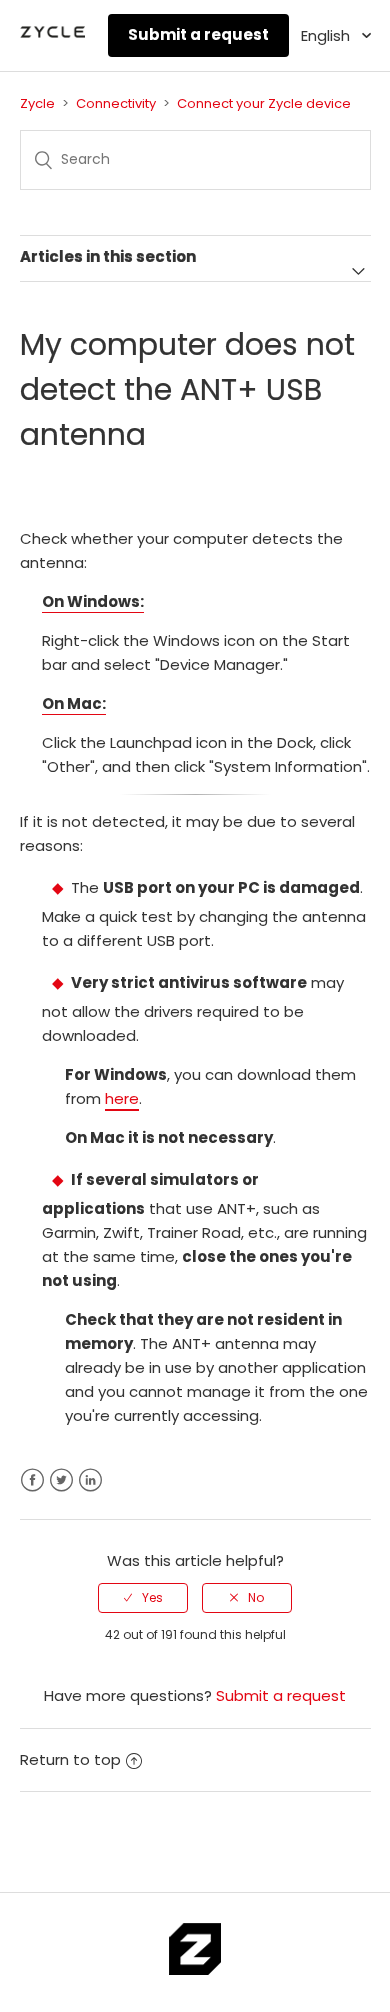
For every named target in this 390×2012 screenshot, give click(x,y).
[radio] (143, 1598)
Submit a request (198, 34)
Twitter (61, 1480)
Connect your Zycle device (264, 103)
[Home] (53, 36)
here (122, 1098)
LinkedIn (90, 1480)
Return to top (70, 1759)
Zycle (37, 103)
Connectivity (116, 103)
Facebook (32, 1480)
